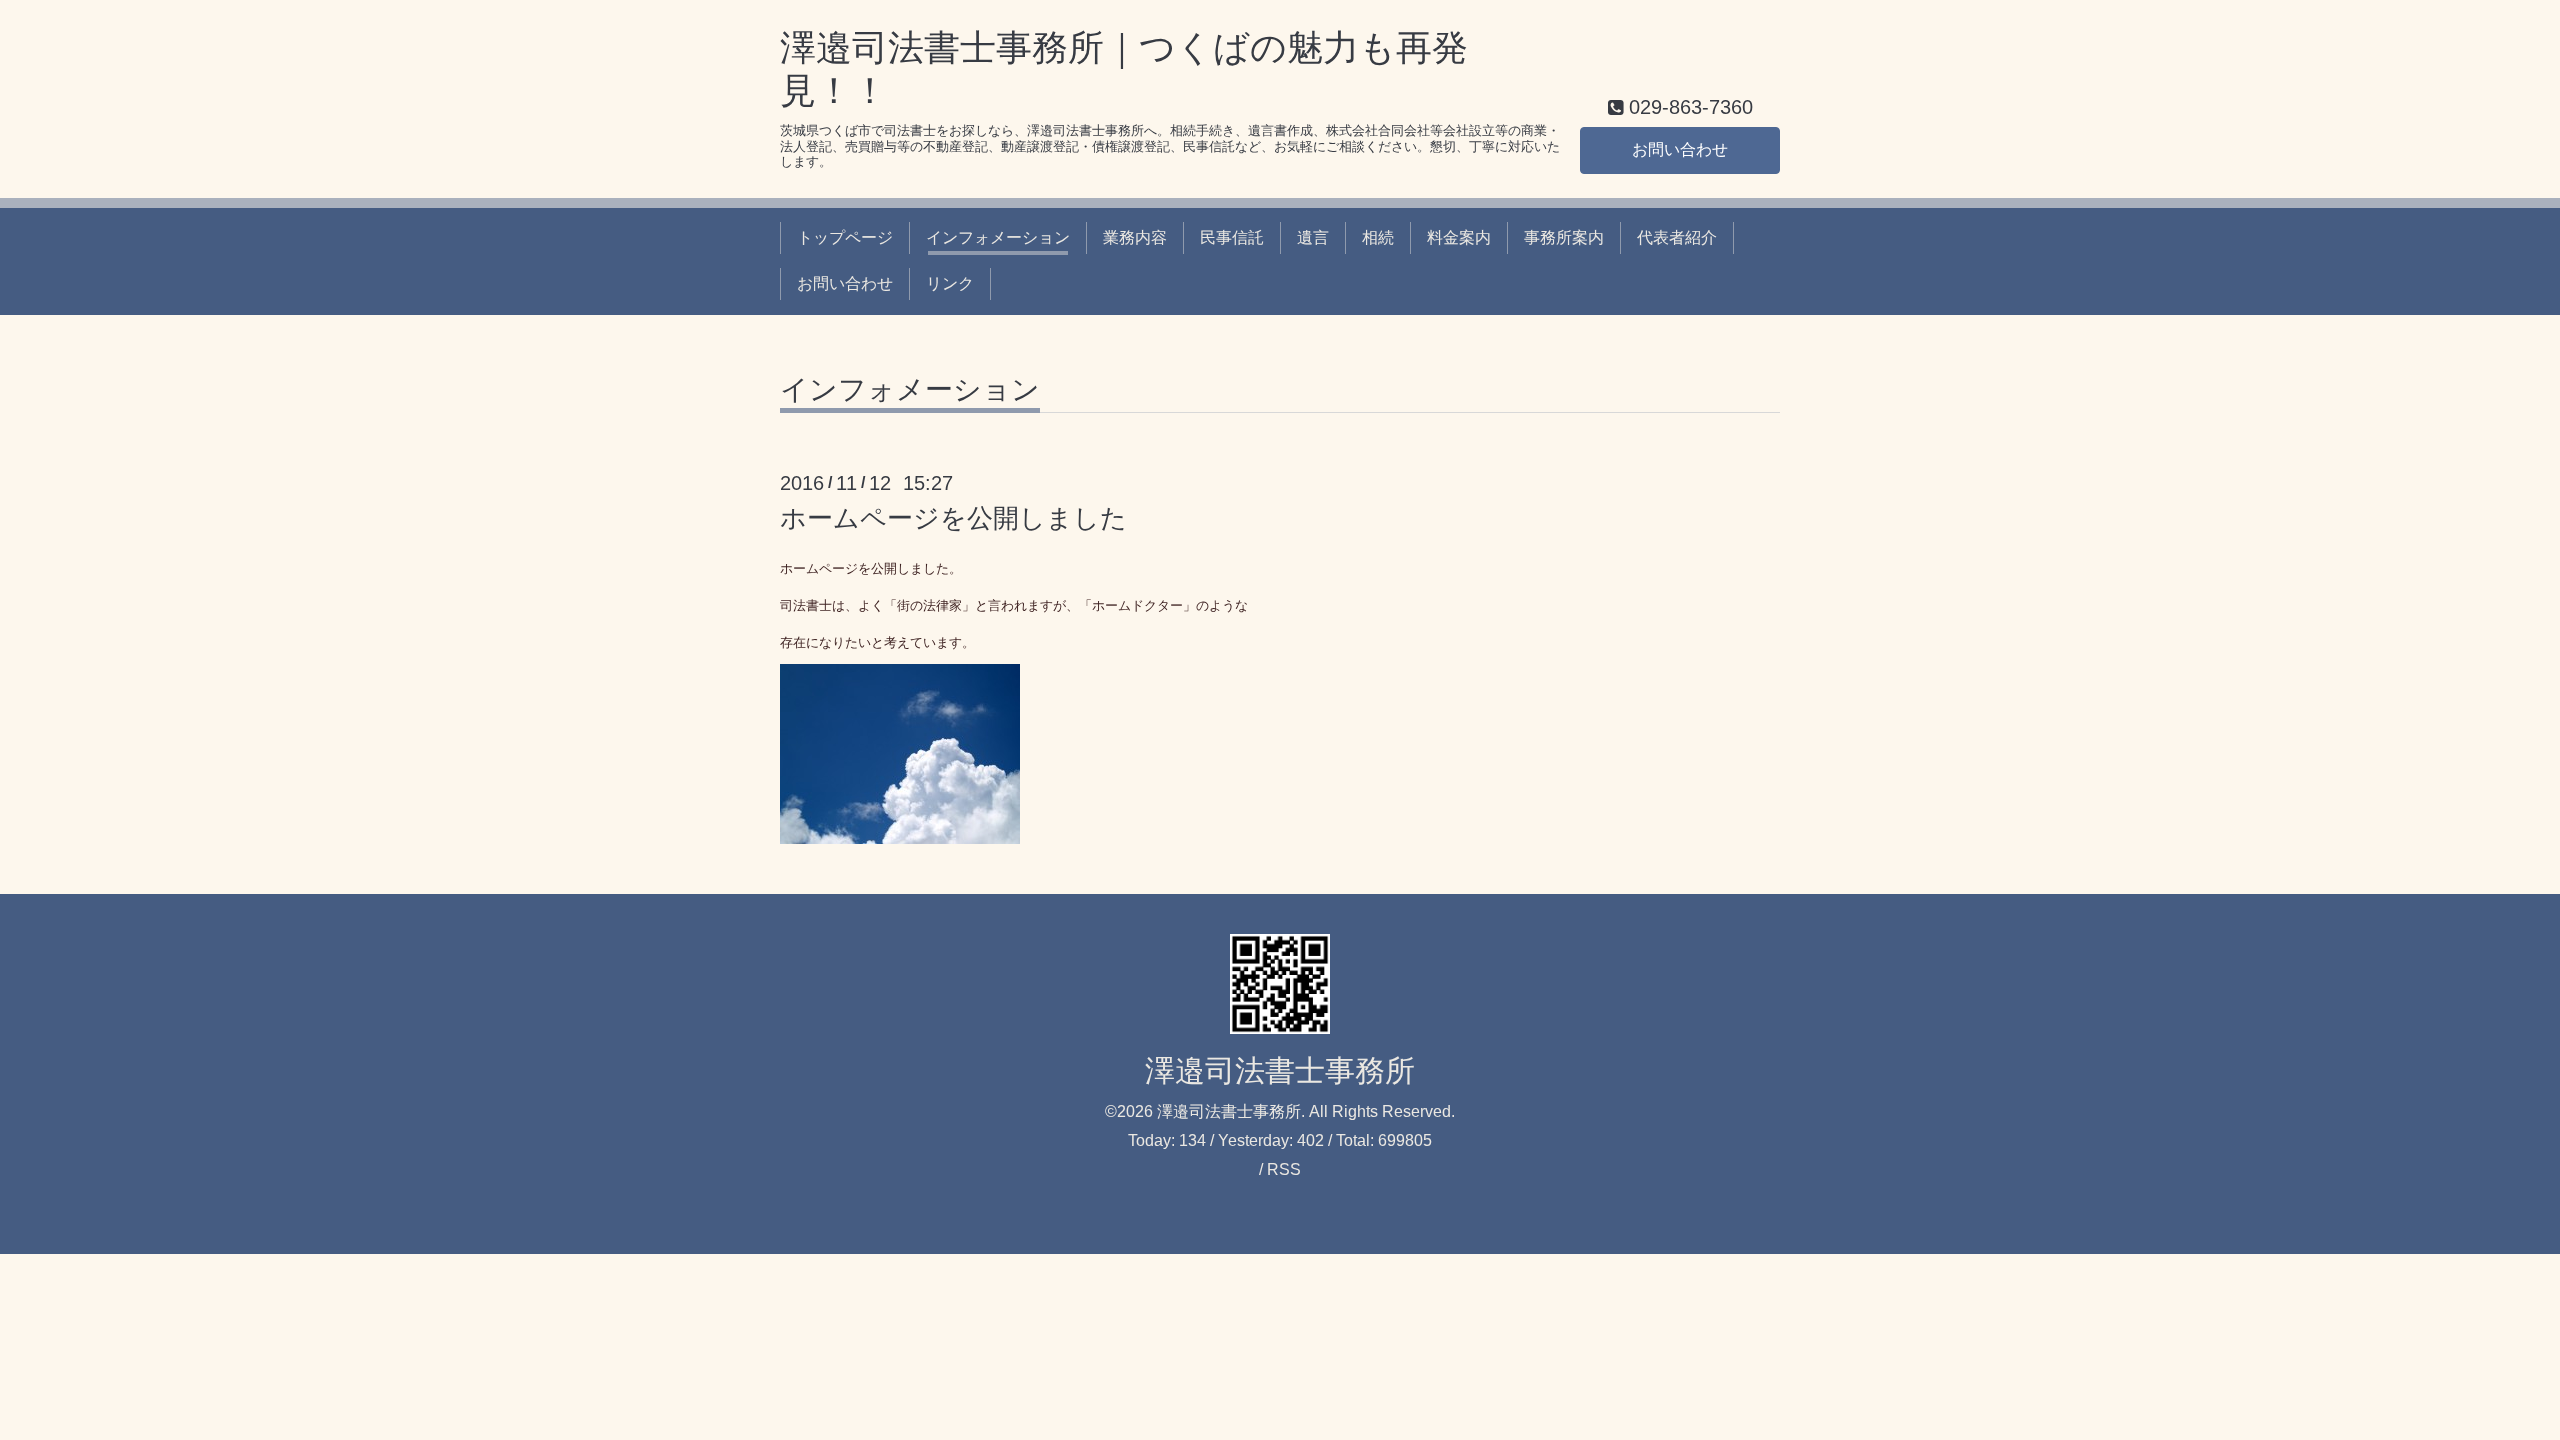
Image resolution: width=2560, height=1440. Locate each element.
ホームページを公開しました (953, 518)
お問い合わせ (1680, 149)
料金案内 (1459, 237)
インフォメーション (998, 237)
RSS (1284, 1169)
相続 (1378, 237)
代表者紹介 (1677, 237)
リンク (950, 283)
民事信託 (1232, 237)
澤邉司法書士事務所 (1280, 1070)
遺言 (1313, 237)
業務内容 (1135, 237)
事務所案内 (1564, 237)
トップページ (845, 237)
